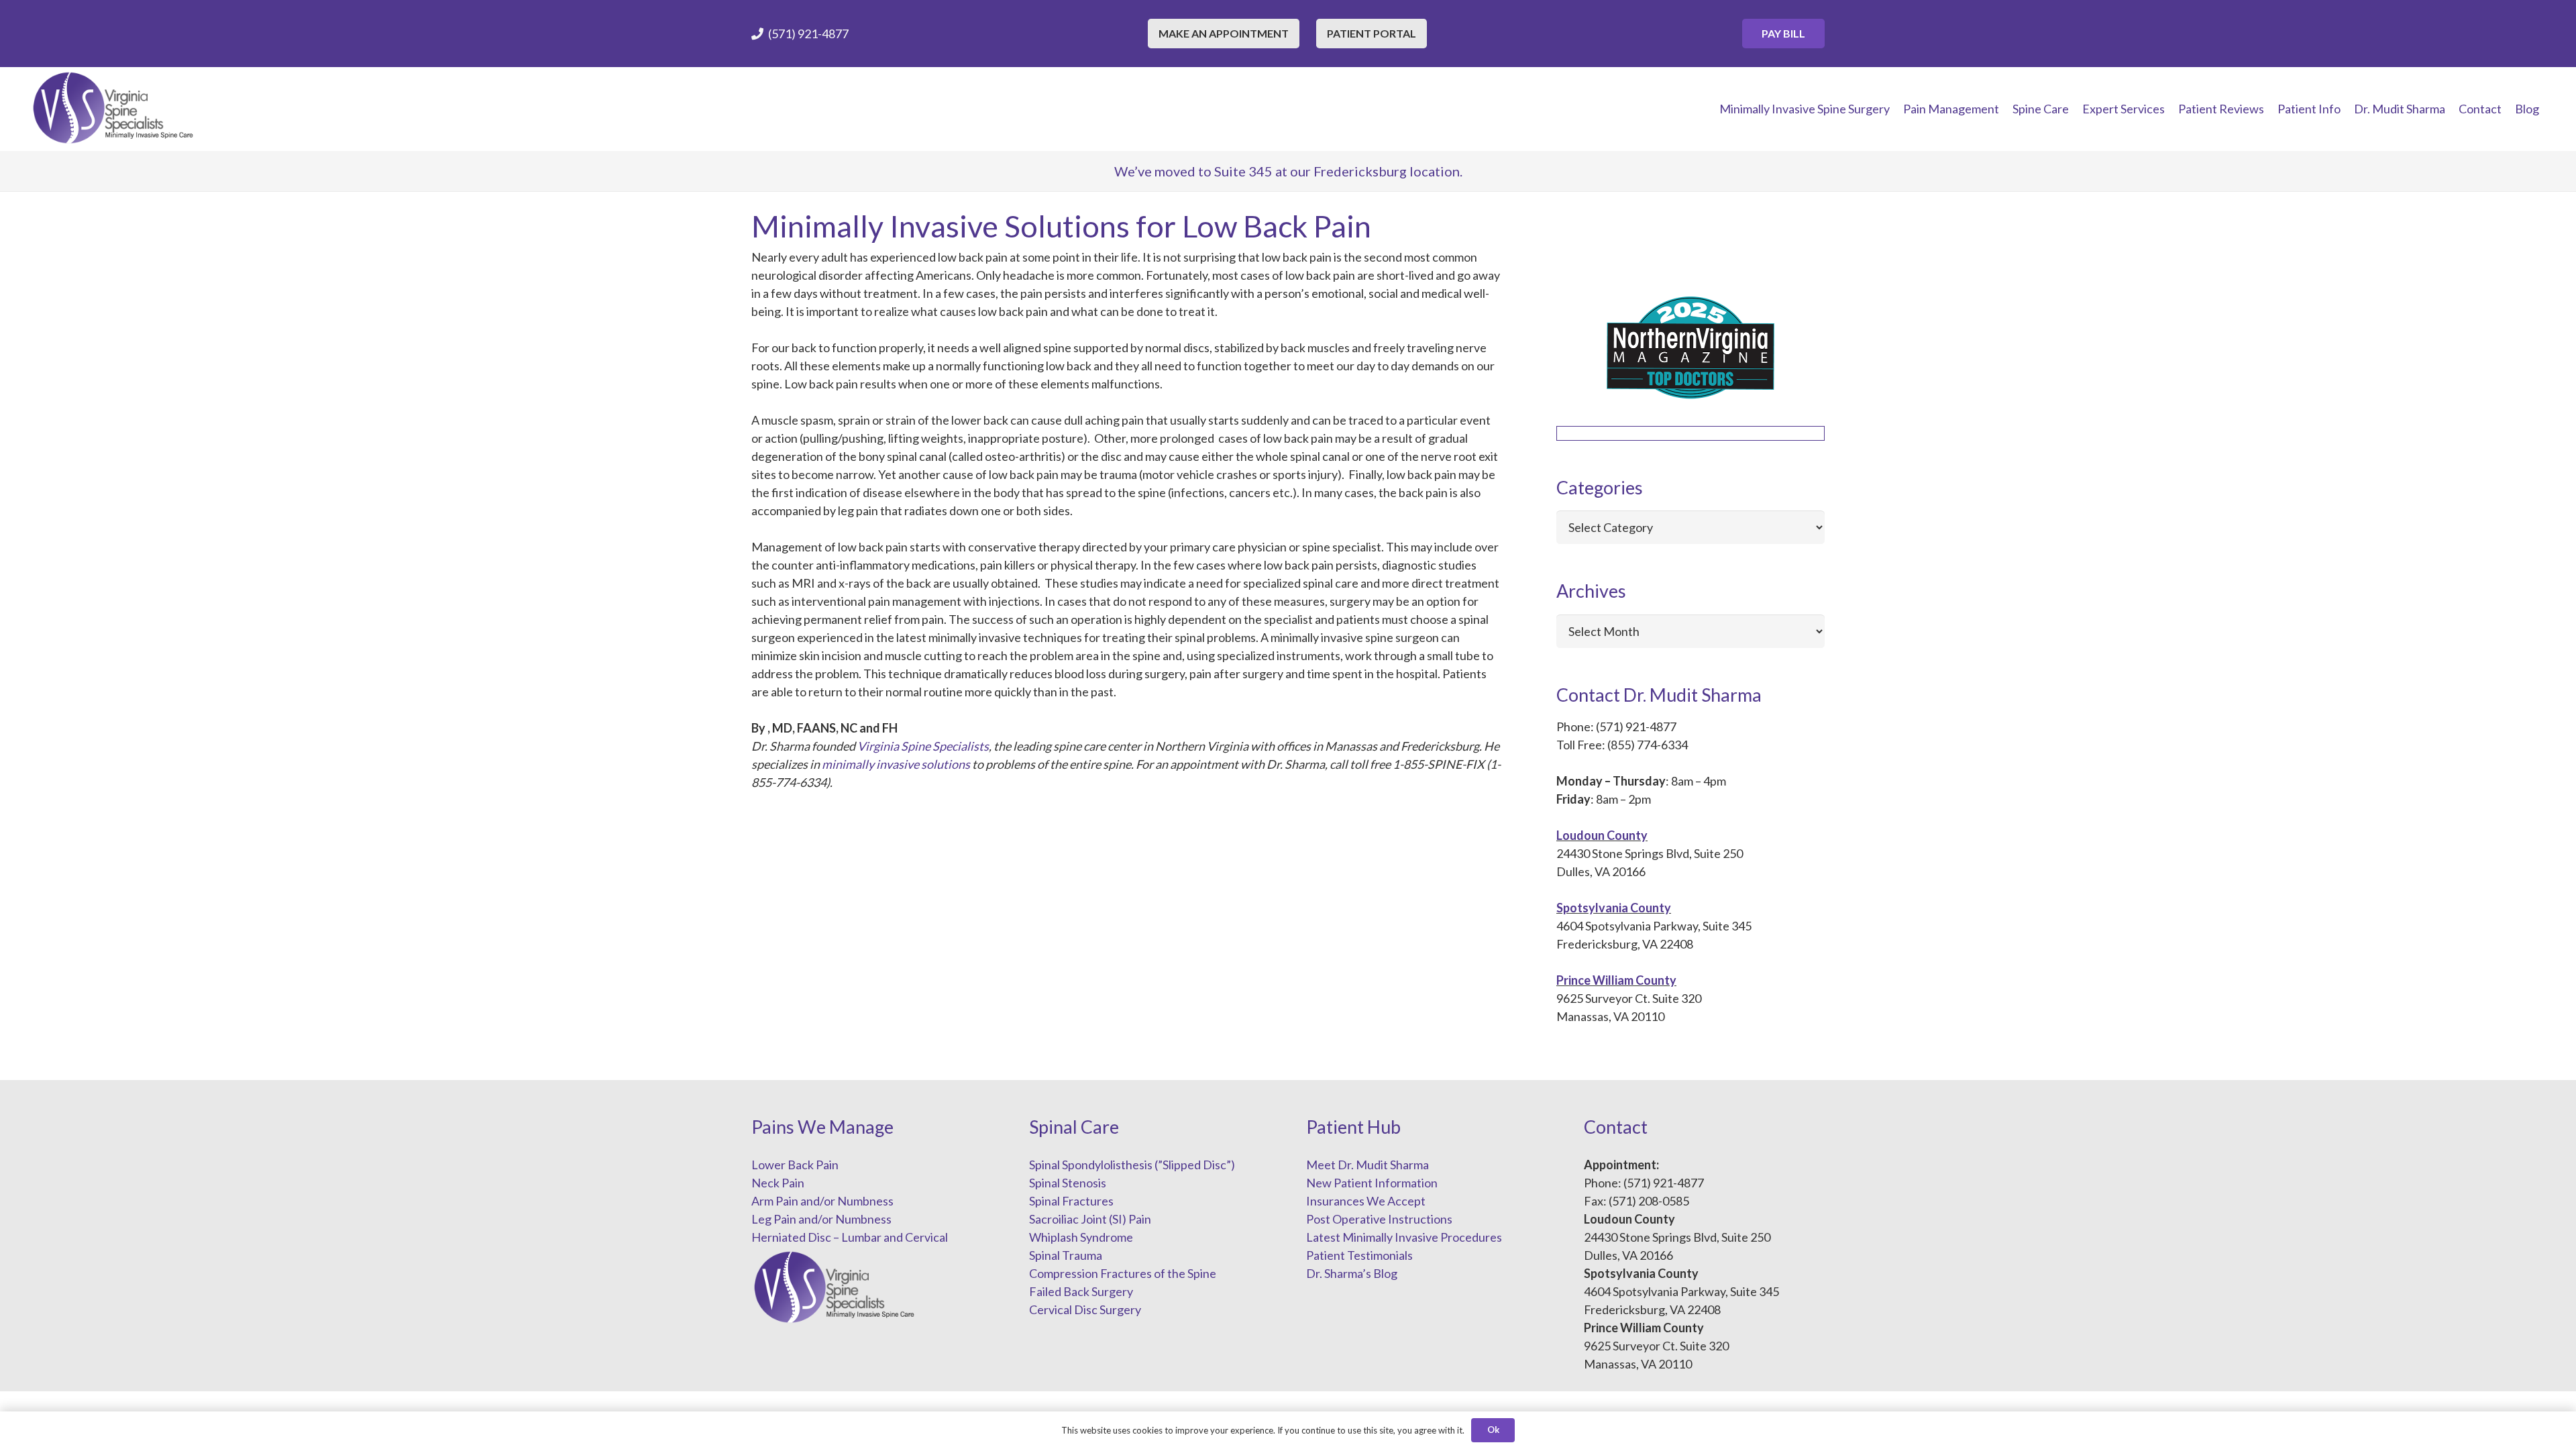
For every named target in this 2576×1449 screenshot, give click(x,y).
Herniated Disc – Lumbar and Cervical (850, 1237)
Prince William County (1616, 980)
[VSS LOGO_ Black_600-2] (114, 109)
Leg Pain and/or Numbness (821, 1219)
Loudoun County (1602, 835)
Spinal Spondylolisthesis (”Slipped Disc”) (1132, 1165)
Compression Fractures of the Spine (1123, 1273)
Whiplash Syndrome (1081, 1237)
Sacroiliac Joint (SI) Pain (1090, 1219)
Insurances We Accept (1366, 1201)
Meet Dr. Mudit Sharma (1367, 1165)
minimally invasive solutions (896, 764)
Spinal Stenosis (1068, 1183)
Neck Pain (778, 1183)
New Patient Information (1372, 1183)
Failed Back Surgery (1081, 1291)
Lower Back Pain (795, 1165)
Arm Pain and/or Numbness (822, 1201)
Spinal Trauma (1066, 1255)
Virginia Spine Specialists (923, 746)
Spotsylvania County (1614, 908)
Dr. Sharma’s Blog (1352, 1273)
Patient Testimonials (1359, 1255)
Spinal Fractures (1071, 1201)
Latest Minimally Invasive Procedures (1404, 1237)
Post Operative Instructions (1379, 1219)
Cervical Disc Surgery (1085, 1309)
